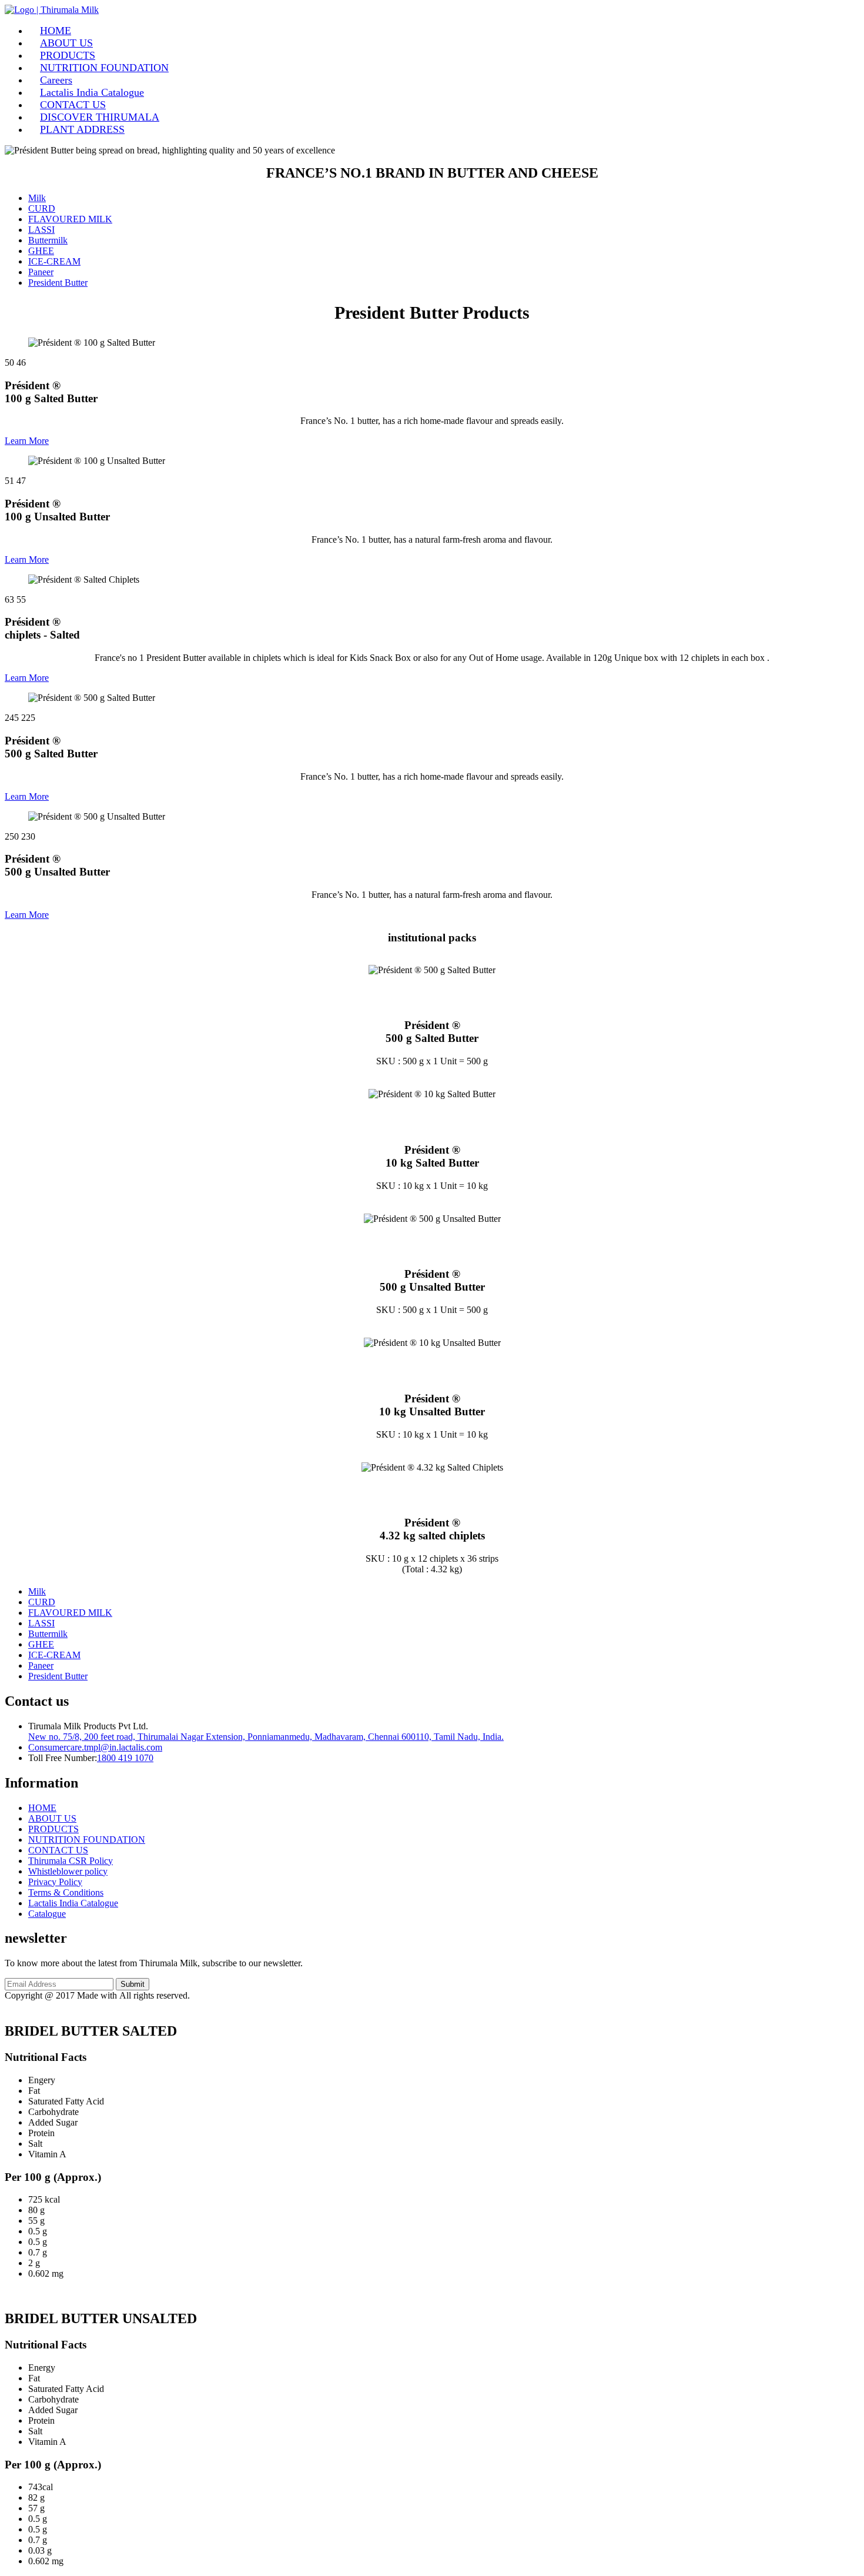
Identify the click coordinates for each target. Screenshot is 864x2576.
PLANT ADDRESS (82, 129)
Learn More (27, 441)
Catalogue (47, 1914)
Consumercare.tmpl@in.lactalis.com (95, 1747)
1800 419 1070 (125, 1758)
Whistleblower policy (68, 1871)
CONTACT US (73, 105)
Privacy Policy (55, 1882)
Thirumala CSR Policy (71, 1861)
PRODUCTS (68, 55)
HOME (56, 31)
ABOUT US (66, 43)
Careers (56, 80)
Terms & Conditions (66, 1892)
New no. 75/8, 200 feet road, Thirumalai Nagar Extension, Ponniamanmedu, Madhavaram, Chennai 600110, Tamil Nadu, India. (266, 1737)
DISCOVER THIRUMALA (100, 117)
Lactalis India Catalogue (92, 92)
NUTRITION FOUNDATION (104, 68)
